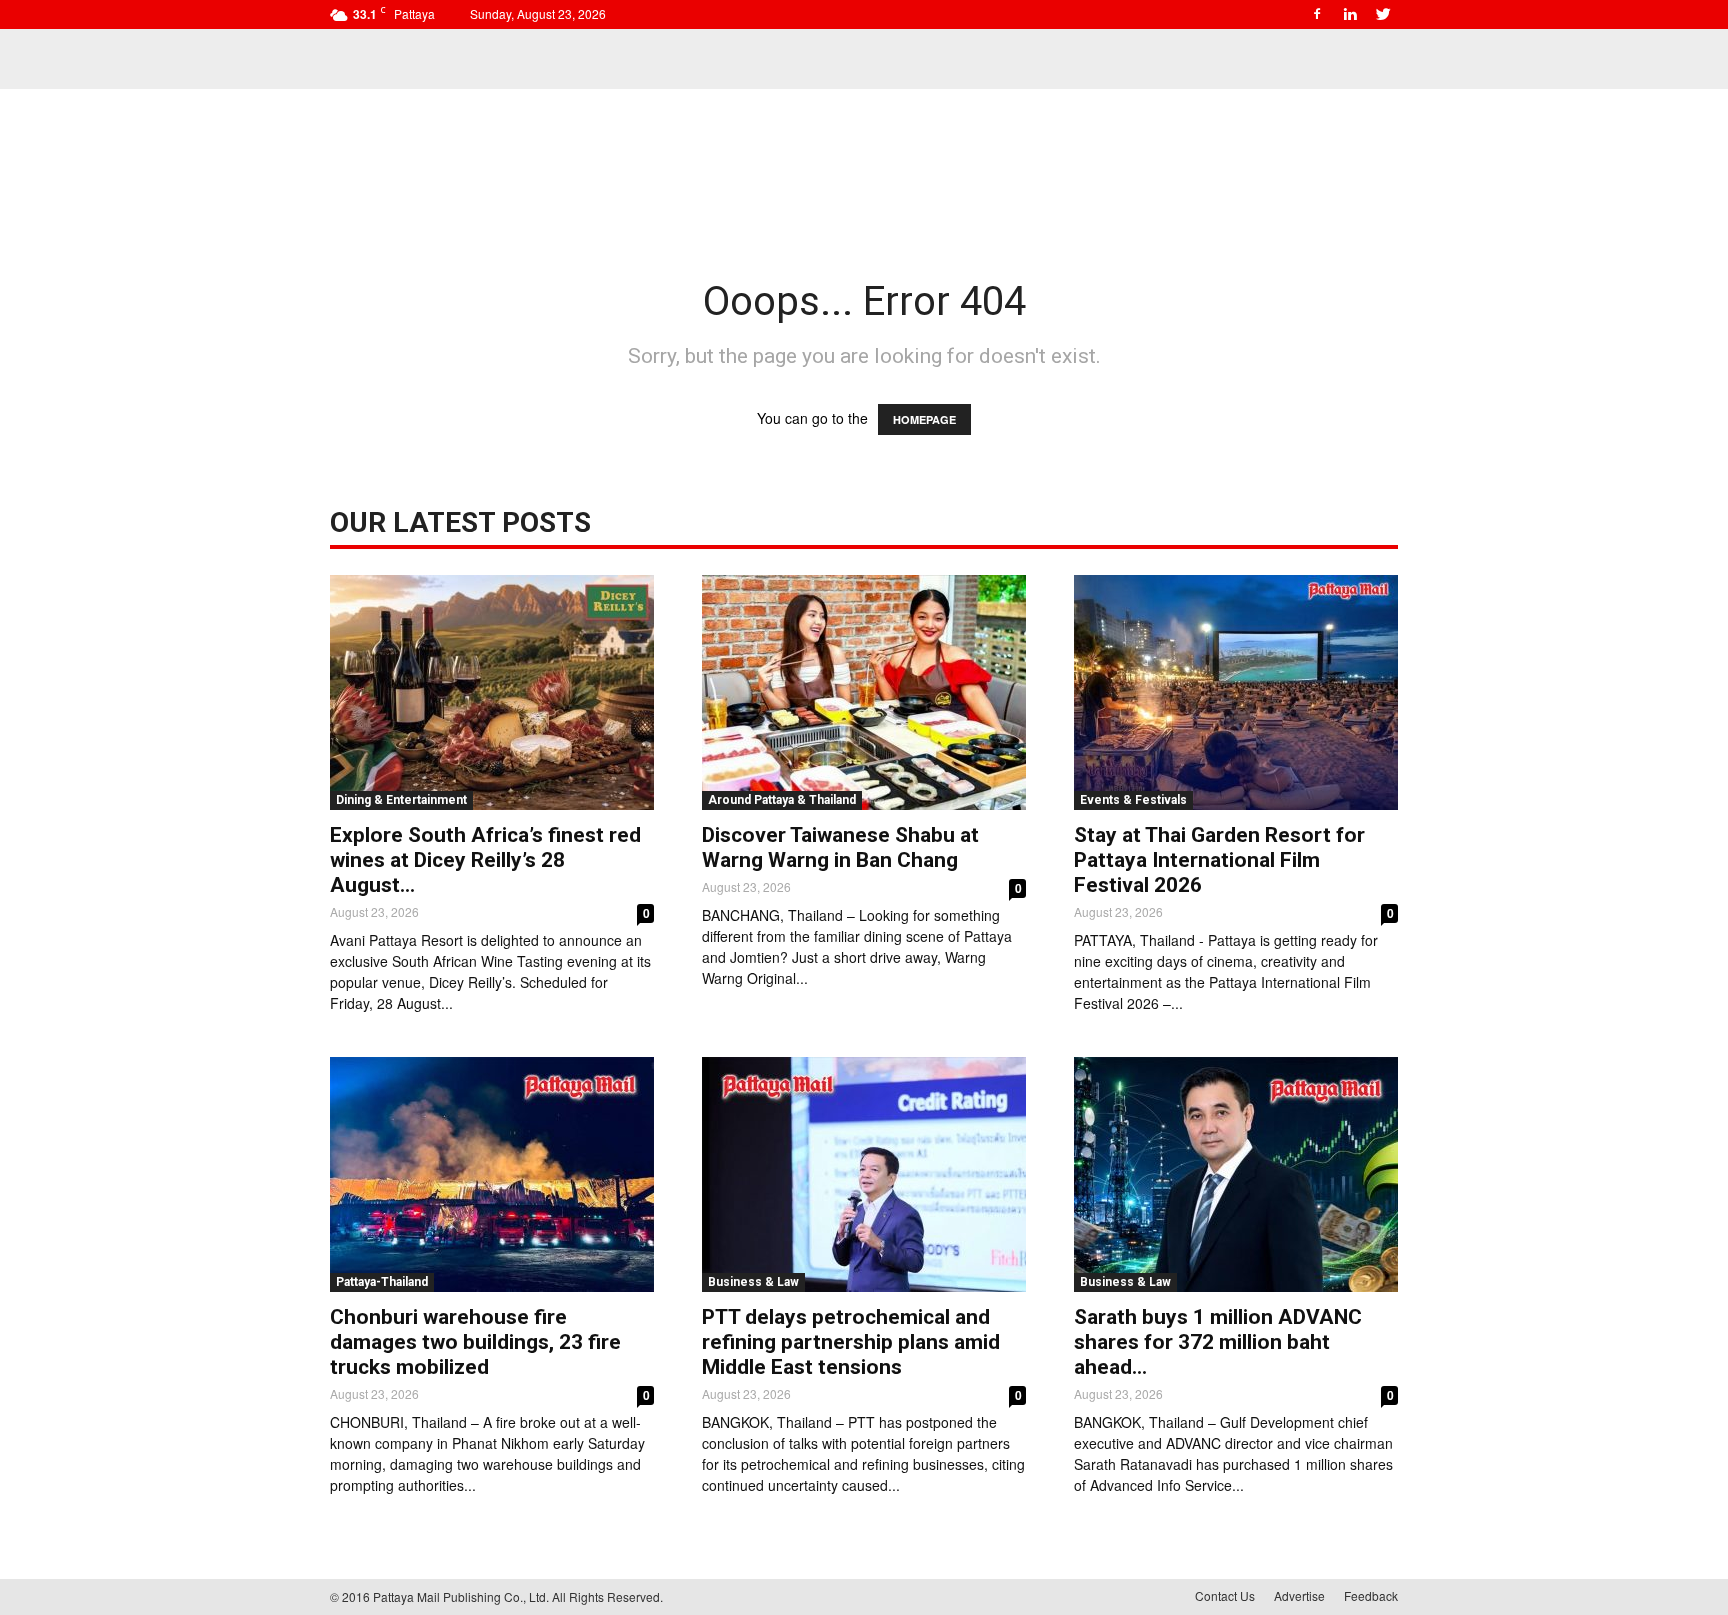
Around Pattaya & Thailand (782, 800)
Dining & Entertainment (401, 800)
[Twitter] (1383, 14)
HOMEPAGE (924, 419)
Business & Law (753, 1282)
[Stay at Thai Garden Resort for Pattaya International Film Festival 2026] (1236, 692)
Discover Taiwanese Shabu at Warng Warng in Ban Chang (840, 847)
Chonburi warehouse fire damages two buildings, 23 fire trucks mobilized (475, 1342)
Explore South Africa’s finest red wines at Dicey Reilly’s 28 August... (485, 860)
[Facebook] (1317, 14)
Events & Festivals (1133, 800)
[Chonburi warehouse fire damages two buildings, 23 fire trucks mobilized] (492, 1174)
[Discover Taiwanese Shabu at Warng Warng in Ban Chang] (864, 692)
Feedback (1371, 1595)
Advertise (1299, 1595)
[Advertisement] (864, 158)
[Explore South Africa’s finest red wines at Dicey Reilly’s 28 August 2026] (492, 692)
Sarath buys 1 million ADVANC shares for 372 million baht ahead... (1218, 1342)
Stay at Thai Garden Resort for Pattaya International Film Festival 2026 (1219, 860)
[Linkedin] (1350, 14)
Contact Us (1225, 1595)
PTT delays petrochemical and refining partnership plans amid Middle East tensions (851, 1342)
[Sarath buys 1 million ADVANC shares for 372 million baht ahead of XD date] (1236, 1174)
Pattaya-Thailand (382, 1282)
